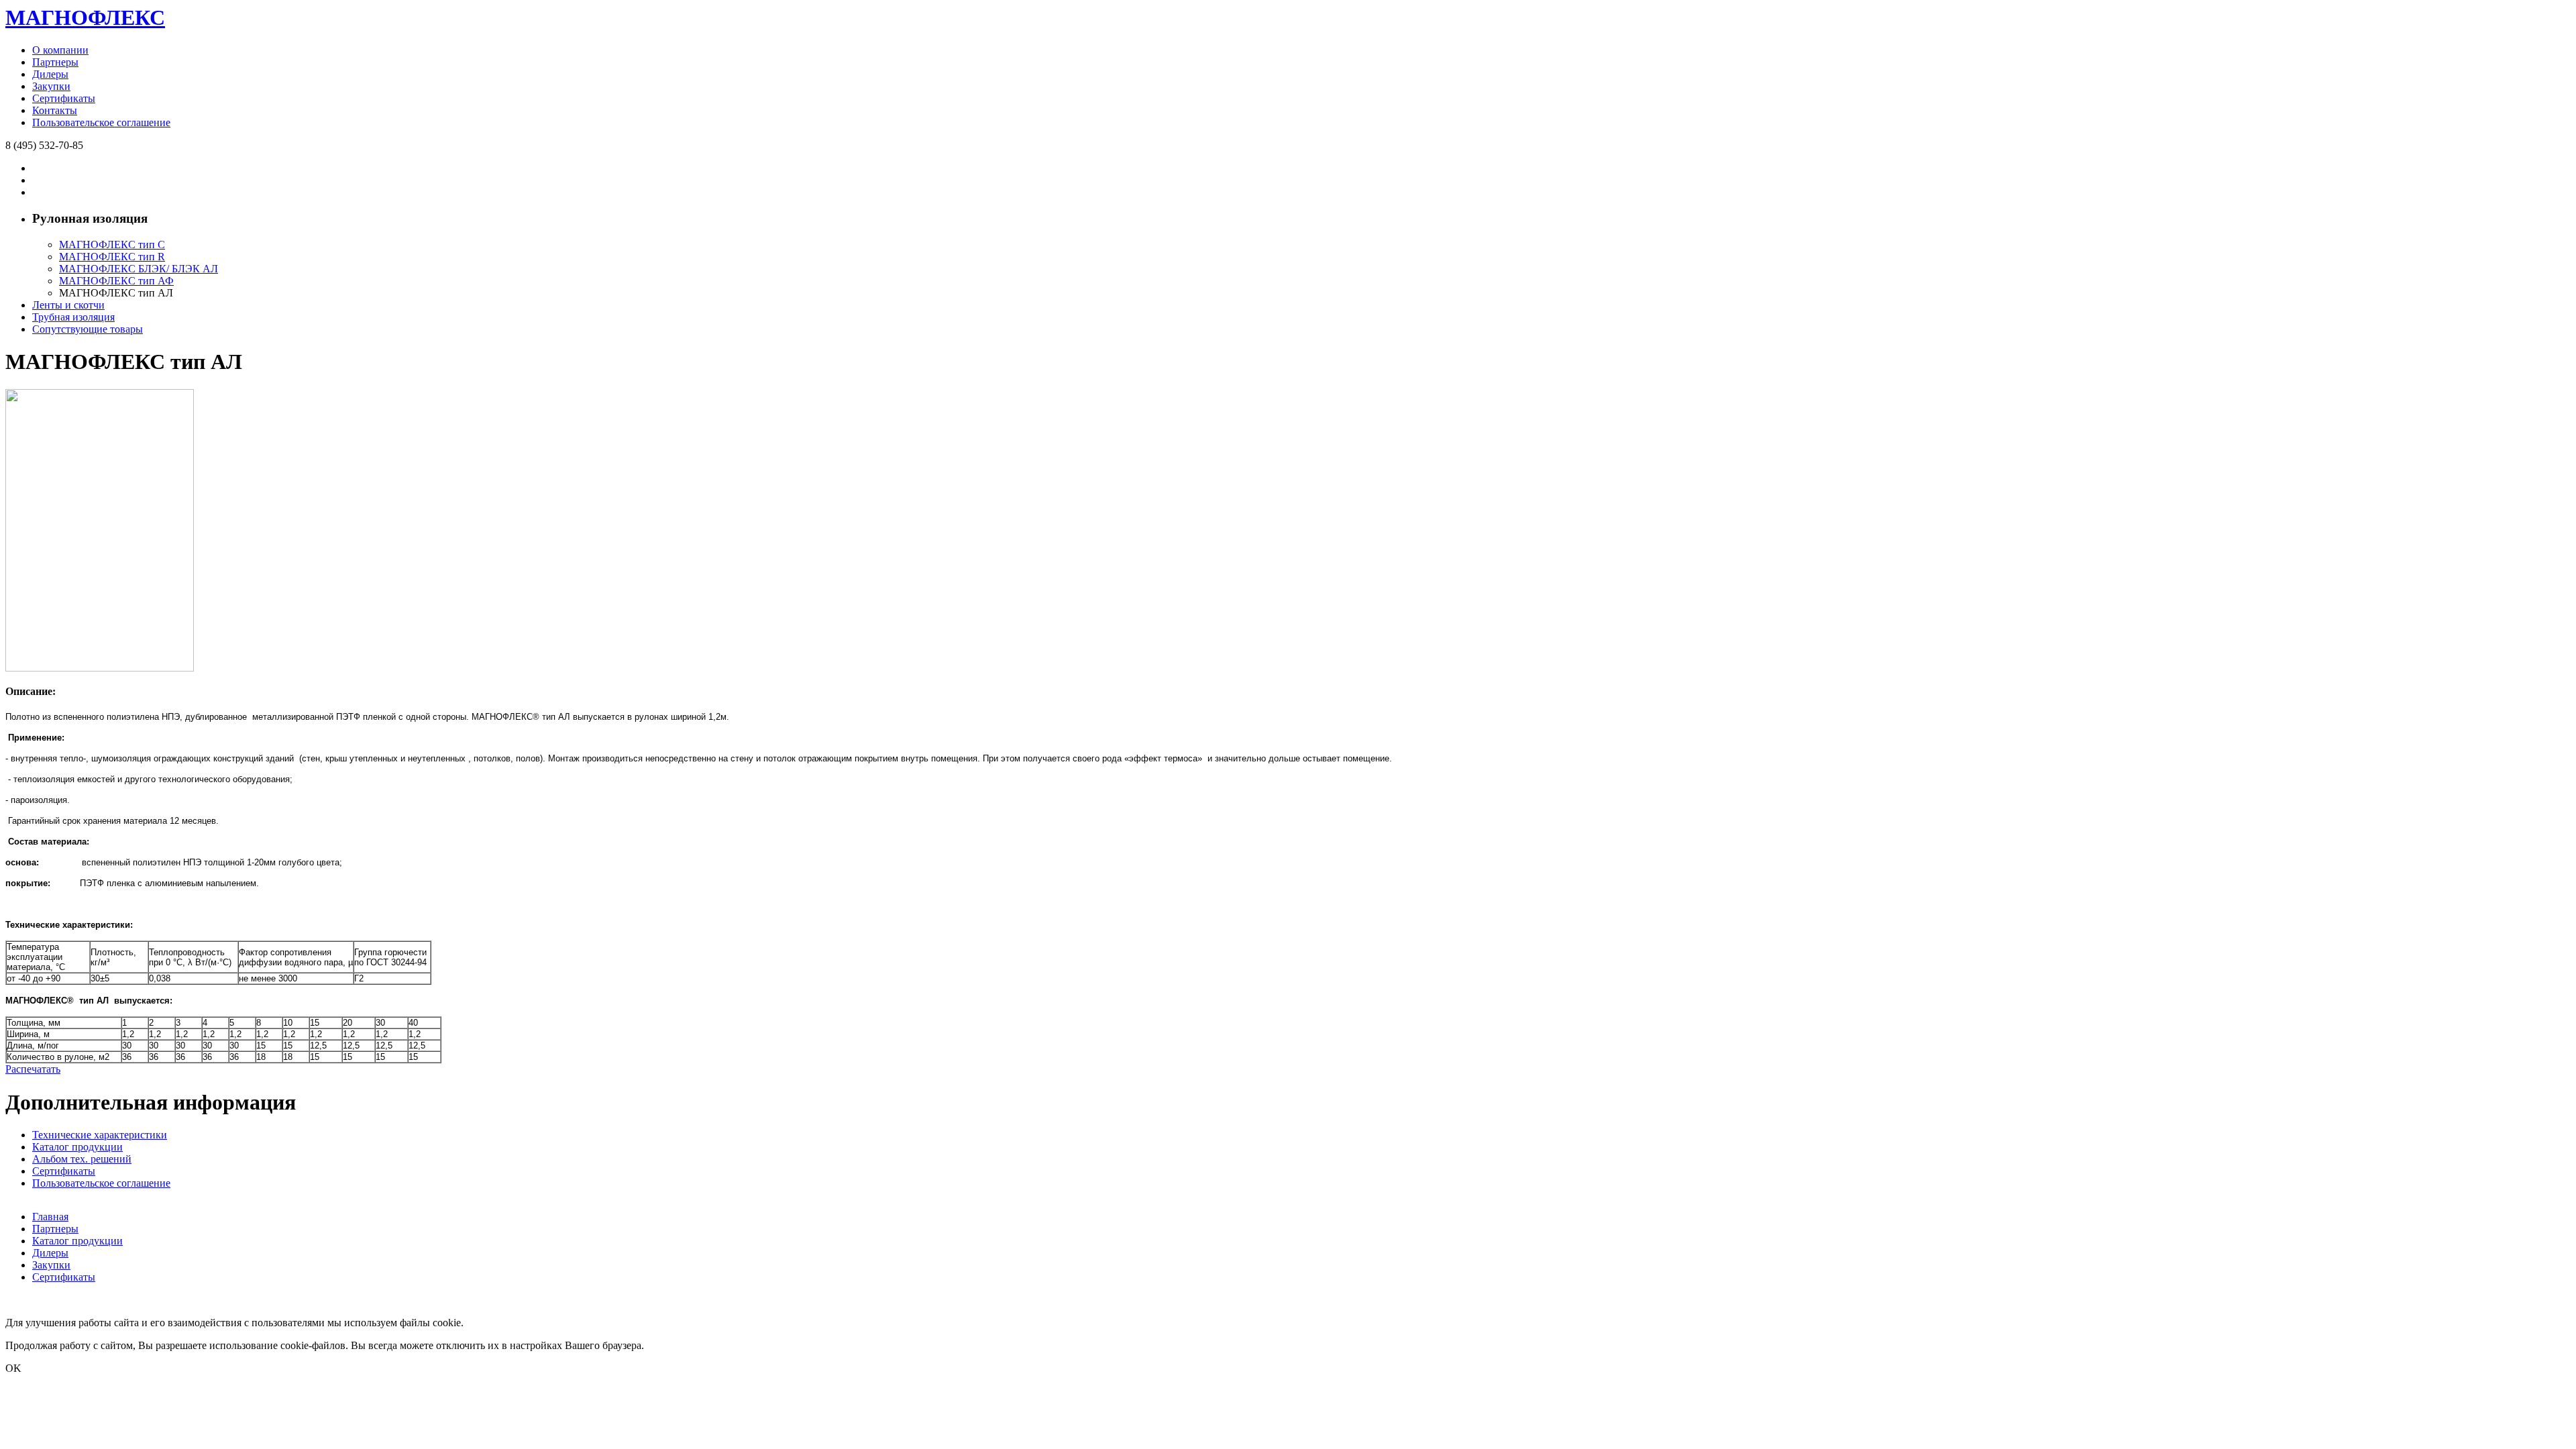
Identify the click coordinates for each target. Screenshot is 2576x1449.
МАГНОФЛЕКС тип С (112, 245)
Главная (50, 1217)
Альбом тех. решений (82, 1159)
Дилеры (50, 74)
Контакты (55, 110)
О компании (60, 50)
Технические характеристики (100, 1135)
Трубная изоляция (73, 317)
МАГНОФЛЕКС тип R (112, 257)
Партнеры (55, 62)
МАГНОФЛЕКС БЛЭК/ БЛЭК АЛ (139, 269)
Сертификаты (64, 98)
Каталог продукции (77, 1147)
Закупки (51, 86)
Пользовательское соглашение (101, 122)
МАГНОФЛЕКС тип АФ (116, 281)
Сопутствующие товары (88, 329)
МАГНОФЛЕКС (85, 17)
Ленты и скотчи (68, 305)
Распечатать (33, 1069)
